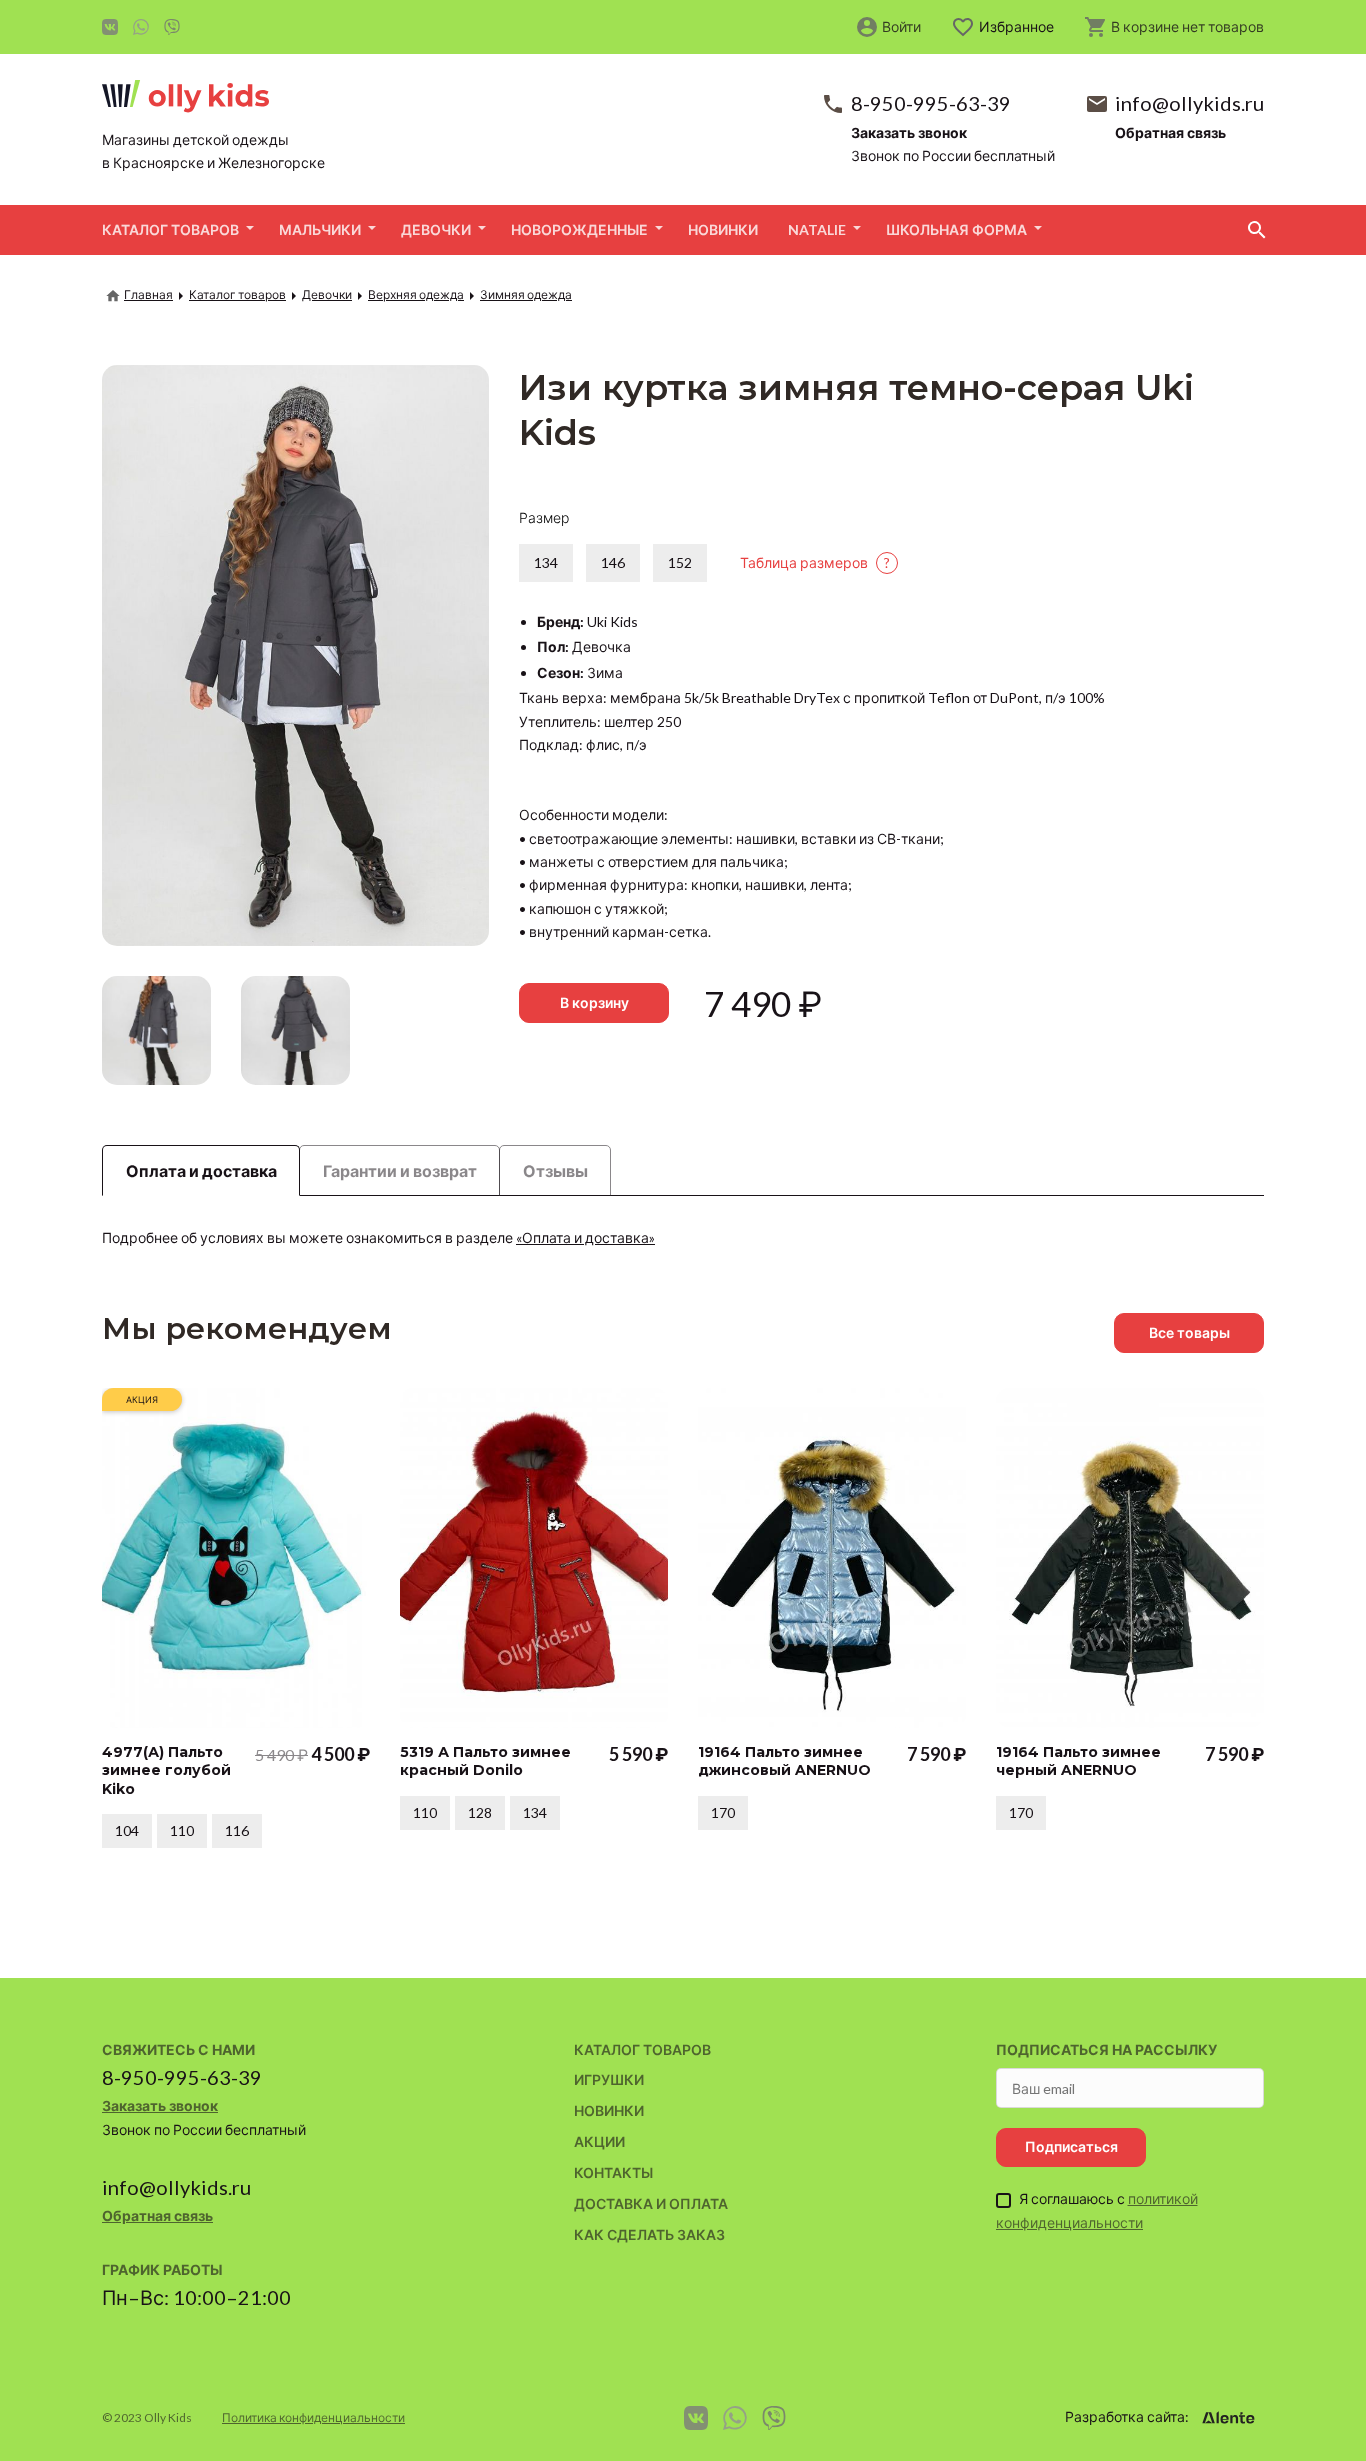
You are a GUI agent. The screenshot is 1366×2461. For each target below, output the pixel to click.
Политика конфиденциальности (313, 2417)
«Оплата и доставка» (585, 1237)
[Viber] (172, 27)
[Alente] (1228, 2418)
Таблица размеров (815, 562)
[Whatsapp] (141, 27)
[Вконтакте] (110, 27)
